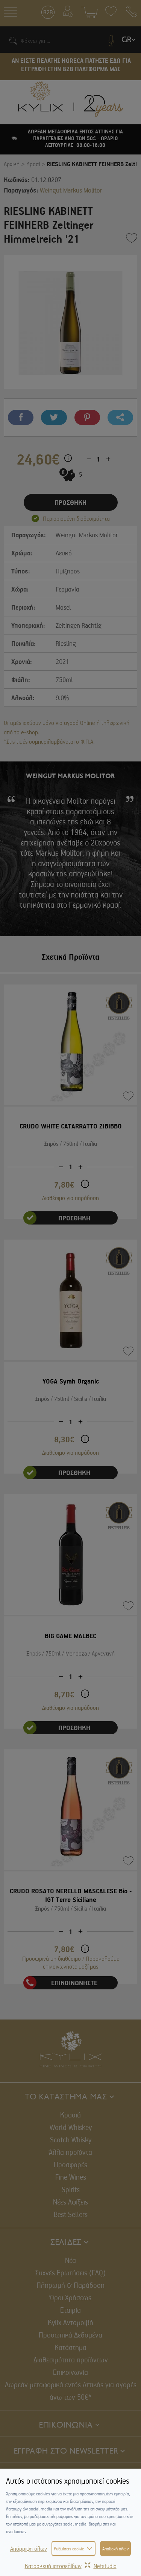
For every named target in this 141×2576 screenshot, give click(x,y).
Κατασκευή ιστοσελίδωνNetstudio (71, 2566)
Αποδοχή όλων (115, 2548)
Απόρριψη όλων (29, 2548)
